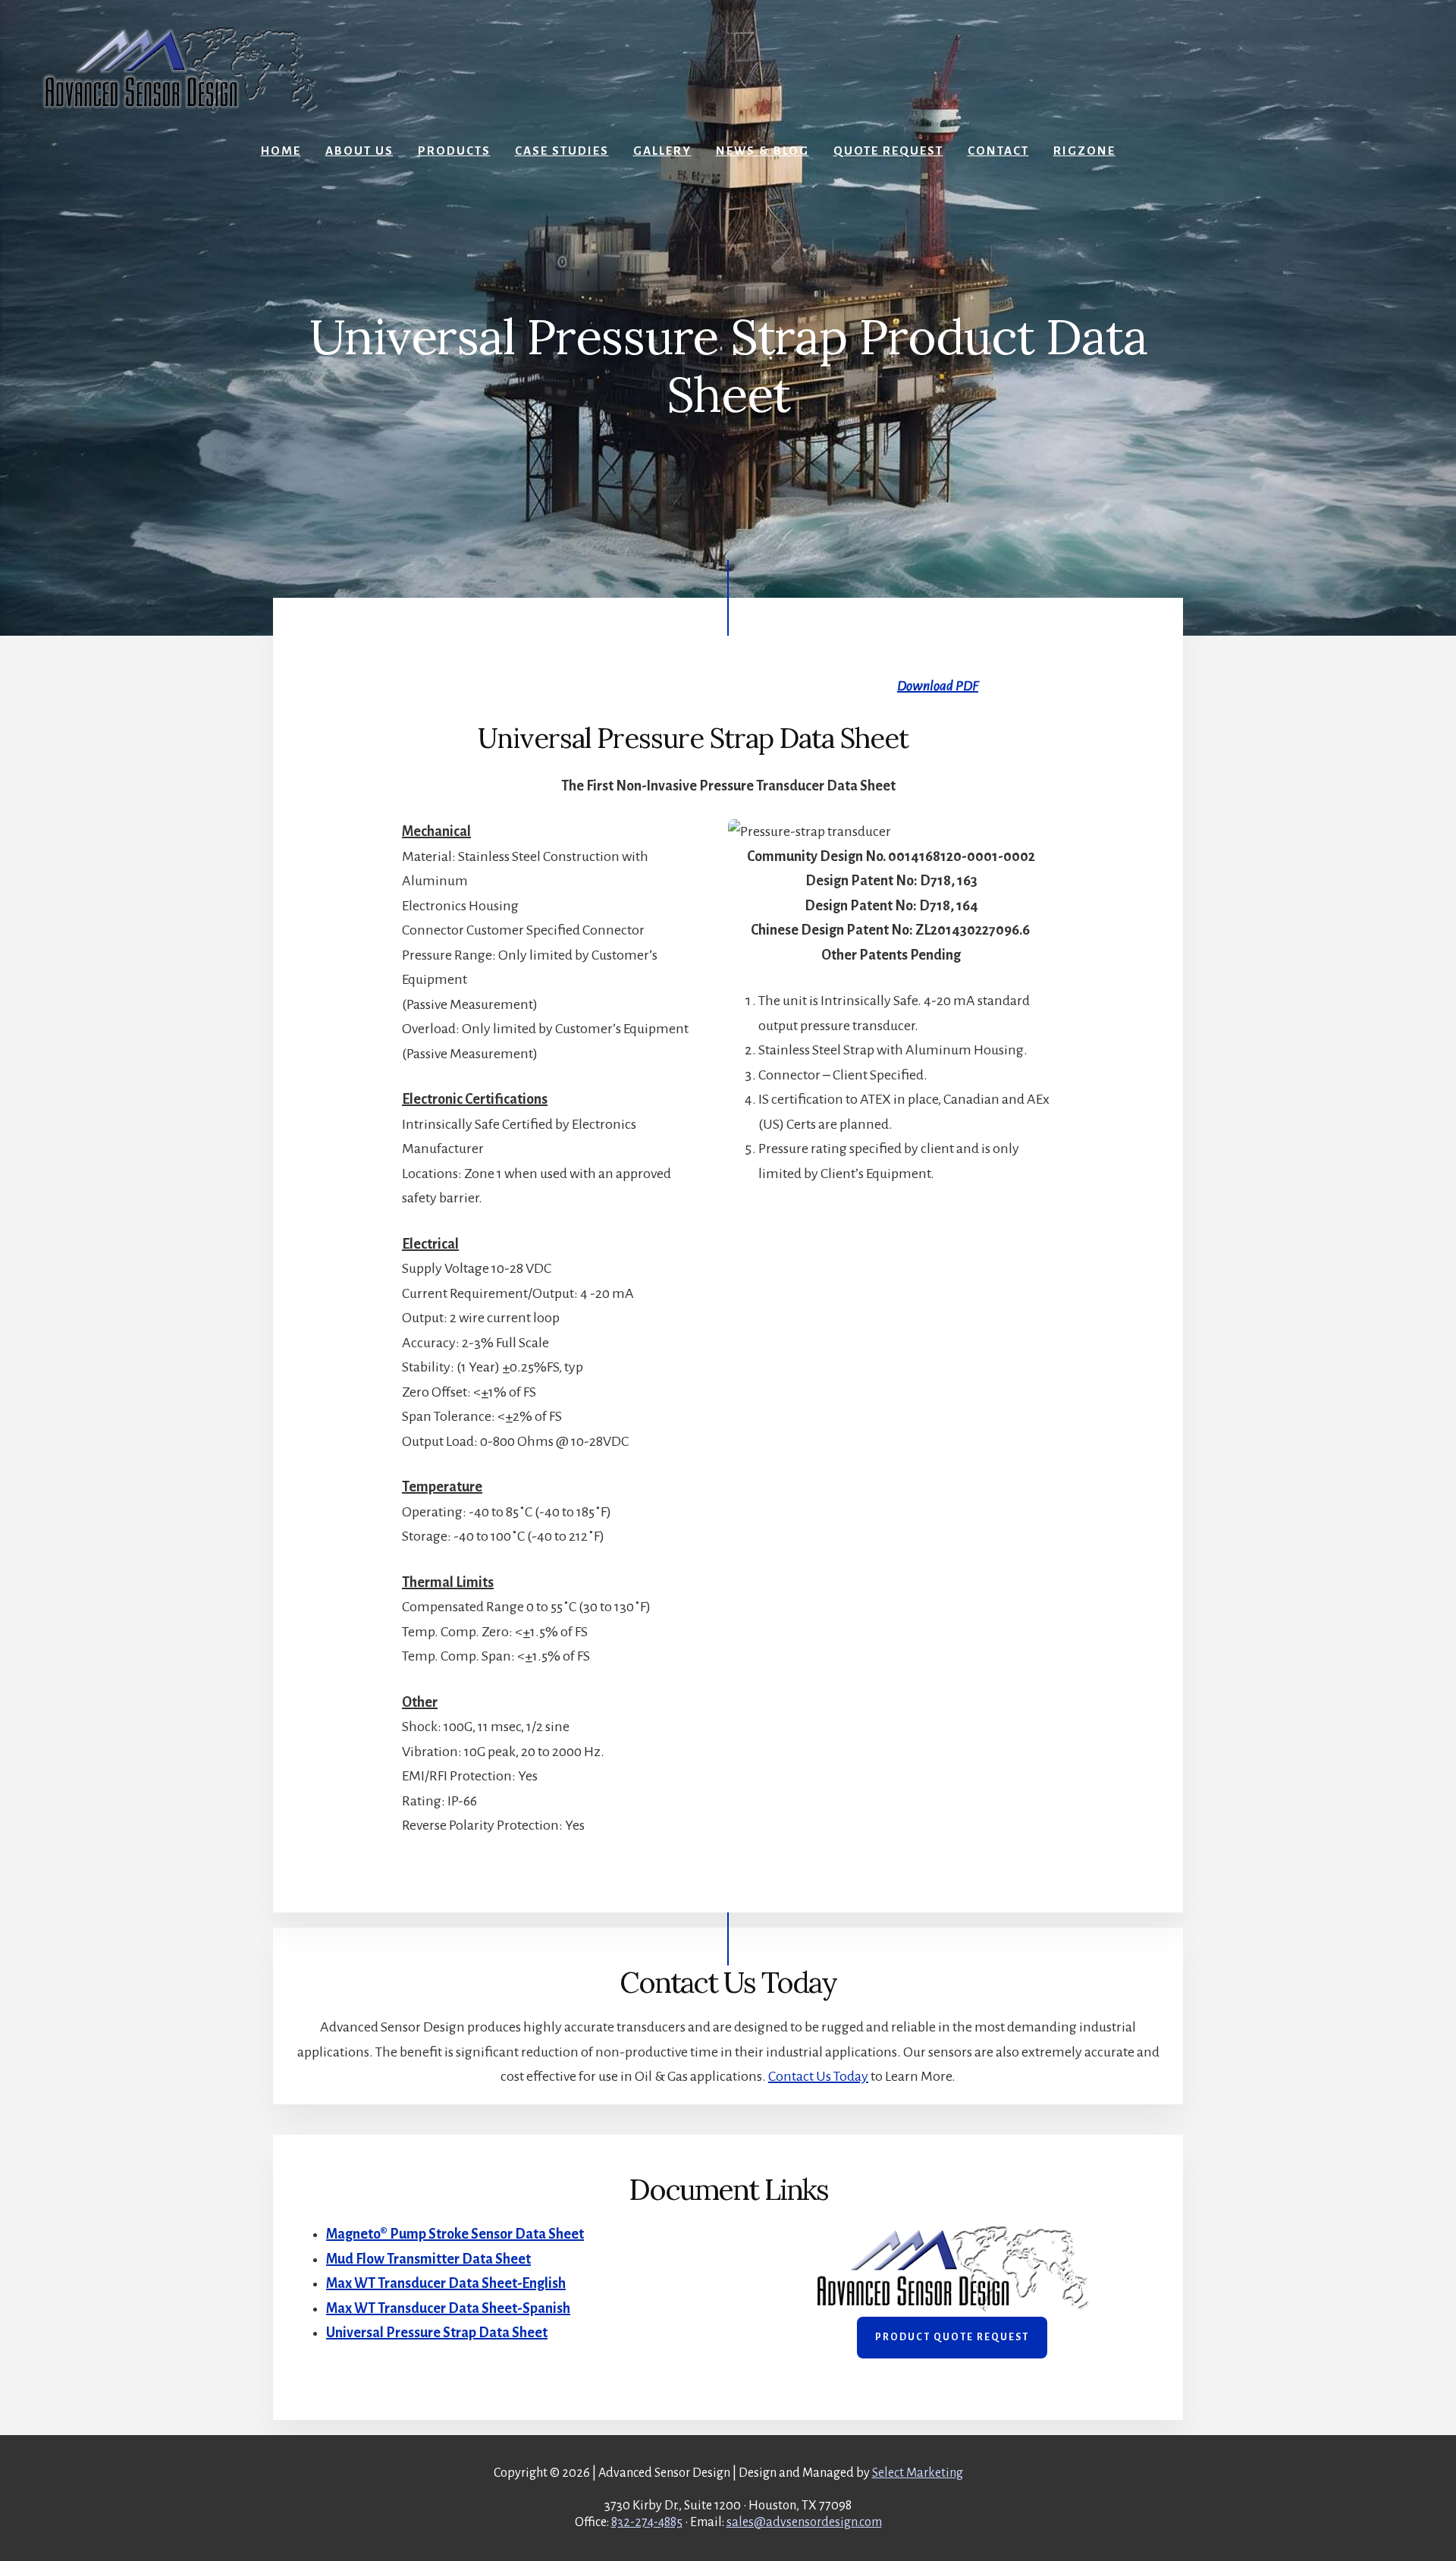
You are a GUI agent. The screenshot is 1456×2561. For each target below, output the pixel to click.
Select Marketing (918, 2473)
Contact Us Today (818, 2076)
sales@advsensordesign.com (804, 2522)
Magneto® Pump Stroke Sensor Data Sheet (455, 2234)
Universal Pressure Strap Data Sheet (437, 2333)
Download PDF (938, 686)
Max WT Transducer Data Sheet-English (446, 2283)
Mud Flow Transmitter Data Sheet (428, 2259)
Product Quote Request (952, 2337)
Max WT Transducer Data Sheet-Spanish (448, 2308)
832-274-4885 (647, 2522)
